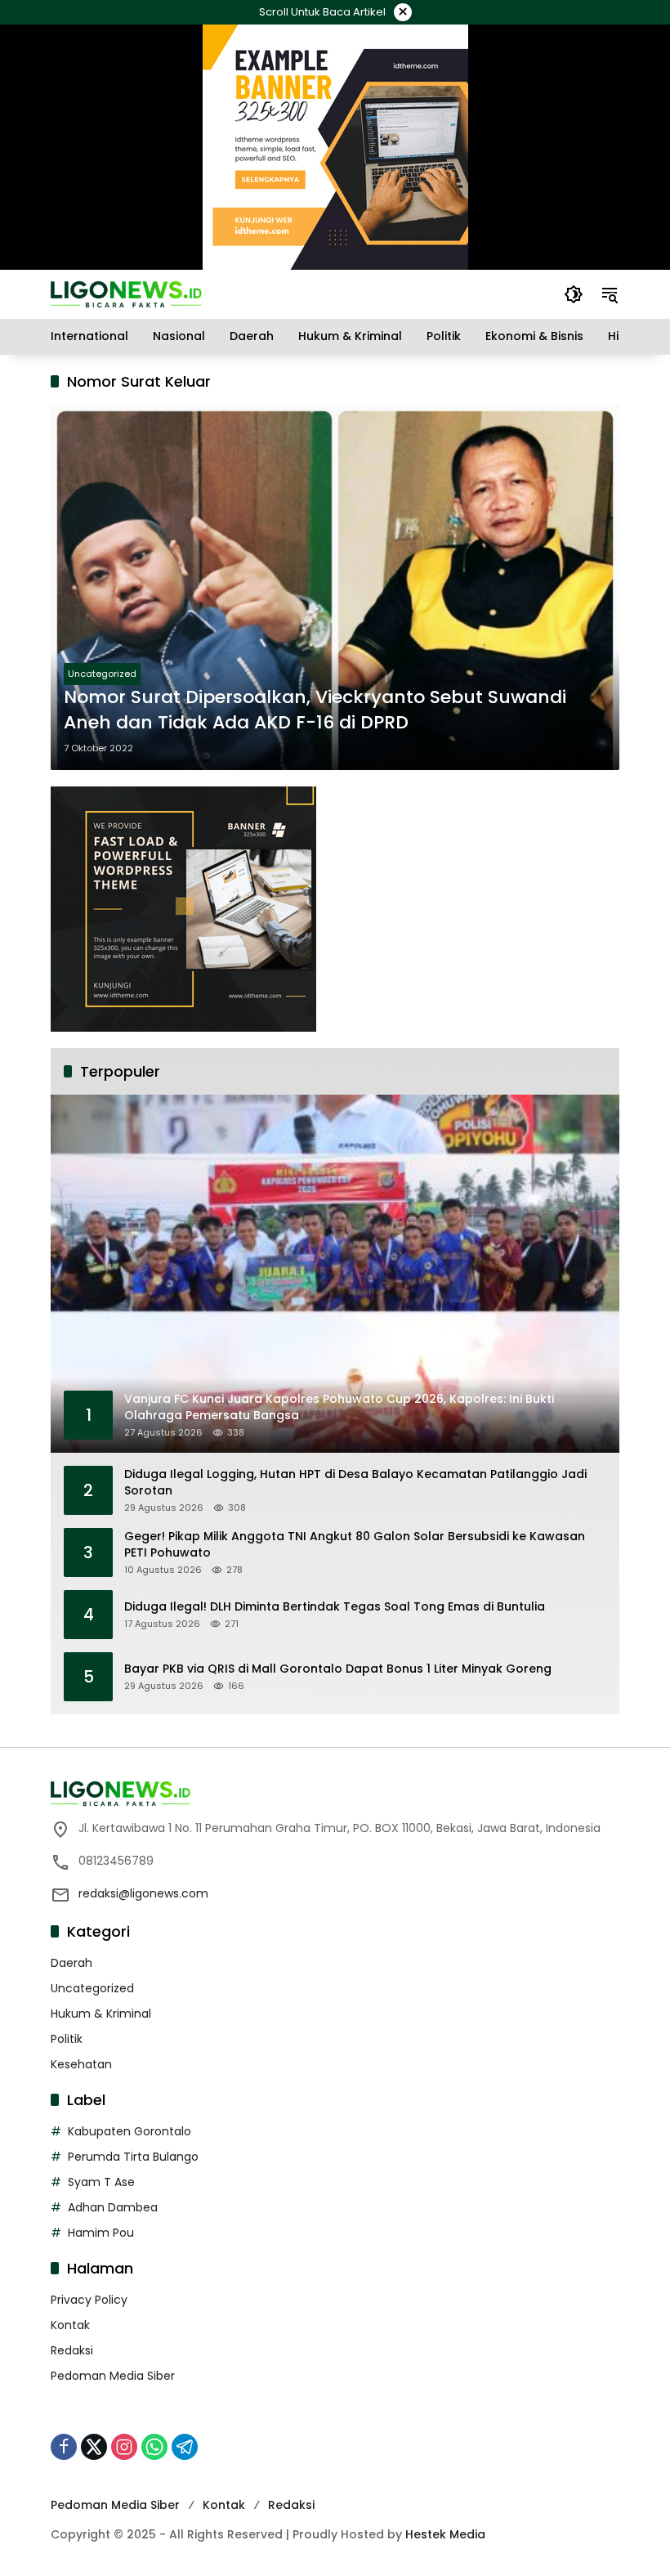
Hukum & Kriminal (101, 2014)
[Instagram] (124, 2447)
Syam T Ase (101, 2182)
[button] (574, 294)
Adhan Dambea (113, 2207)
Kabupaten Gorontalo (130, 2131)
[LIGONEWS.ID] (126, 293)
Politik (67, 2039)
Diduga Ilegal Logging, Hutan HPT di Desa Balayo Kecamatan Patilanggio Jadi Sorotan (355, 1483)
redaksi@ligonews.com (143, 1893)
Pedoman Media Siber (113, 2376)
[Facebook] (64, 2447)
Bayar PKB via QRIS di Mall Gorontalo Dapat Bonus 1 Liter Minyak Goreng (338, 1669)
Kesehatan (81, 2064)
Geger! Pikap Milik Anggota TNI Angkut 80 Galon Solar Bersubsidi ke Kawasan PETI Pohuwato (355, 1545)
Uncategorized (102, 674)
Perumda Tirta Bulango (133, 2157)
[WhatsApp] (154, 2447)
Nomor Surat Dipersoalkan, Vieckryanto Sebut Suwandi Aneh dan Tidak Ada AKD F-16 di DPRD (315, 710)
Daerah (71, 1963)
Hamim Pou (101, 2233)
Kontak (70, 2325)
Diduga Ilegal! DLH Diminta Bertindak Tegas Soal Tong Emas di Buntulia (335, 1607)
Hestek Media (445, 2534)
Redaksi (72, 2350)
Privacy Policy (89, 2300)
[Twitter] (94, 2447)
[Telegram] (185, 2447)
